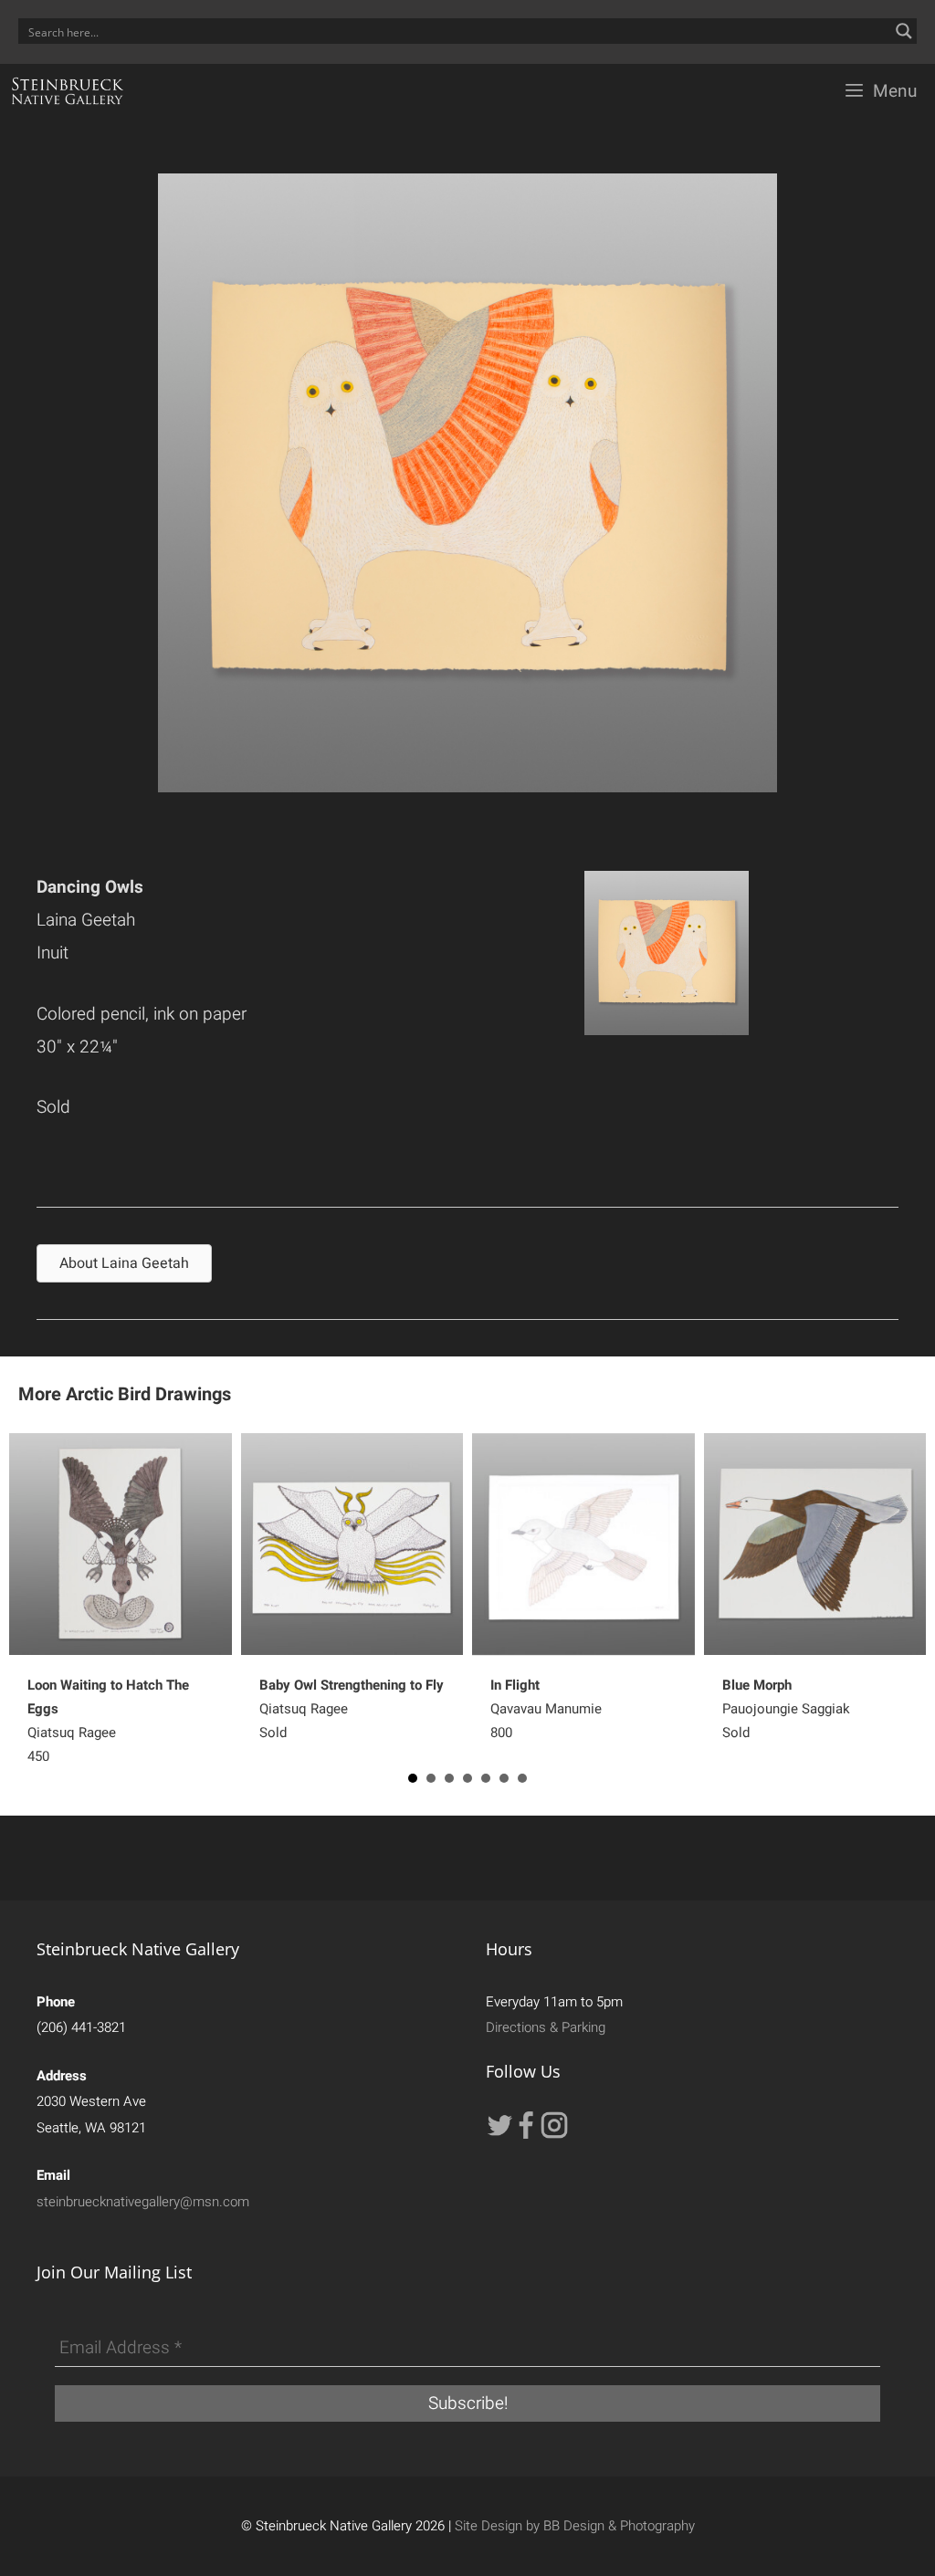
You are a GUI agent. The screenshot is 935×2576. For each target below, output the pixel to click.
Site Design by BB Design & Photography (575, 2526)
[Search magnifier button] (904, 31)
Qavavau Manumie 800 (546, 1709)
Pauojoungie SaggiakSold (786, 1709)
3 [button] (449, 1778)
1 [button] (413, 1778)
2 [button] (431, 1778)
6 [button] (504, 1778)
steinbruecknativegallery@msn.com (143, 2202)
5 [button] (486, 1778)
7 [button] (522, 1778)
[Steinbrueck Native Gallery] (68, 91)
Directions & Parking (546, 2027)
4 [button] (467, 1778)
